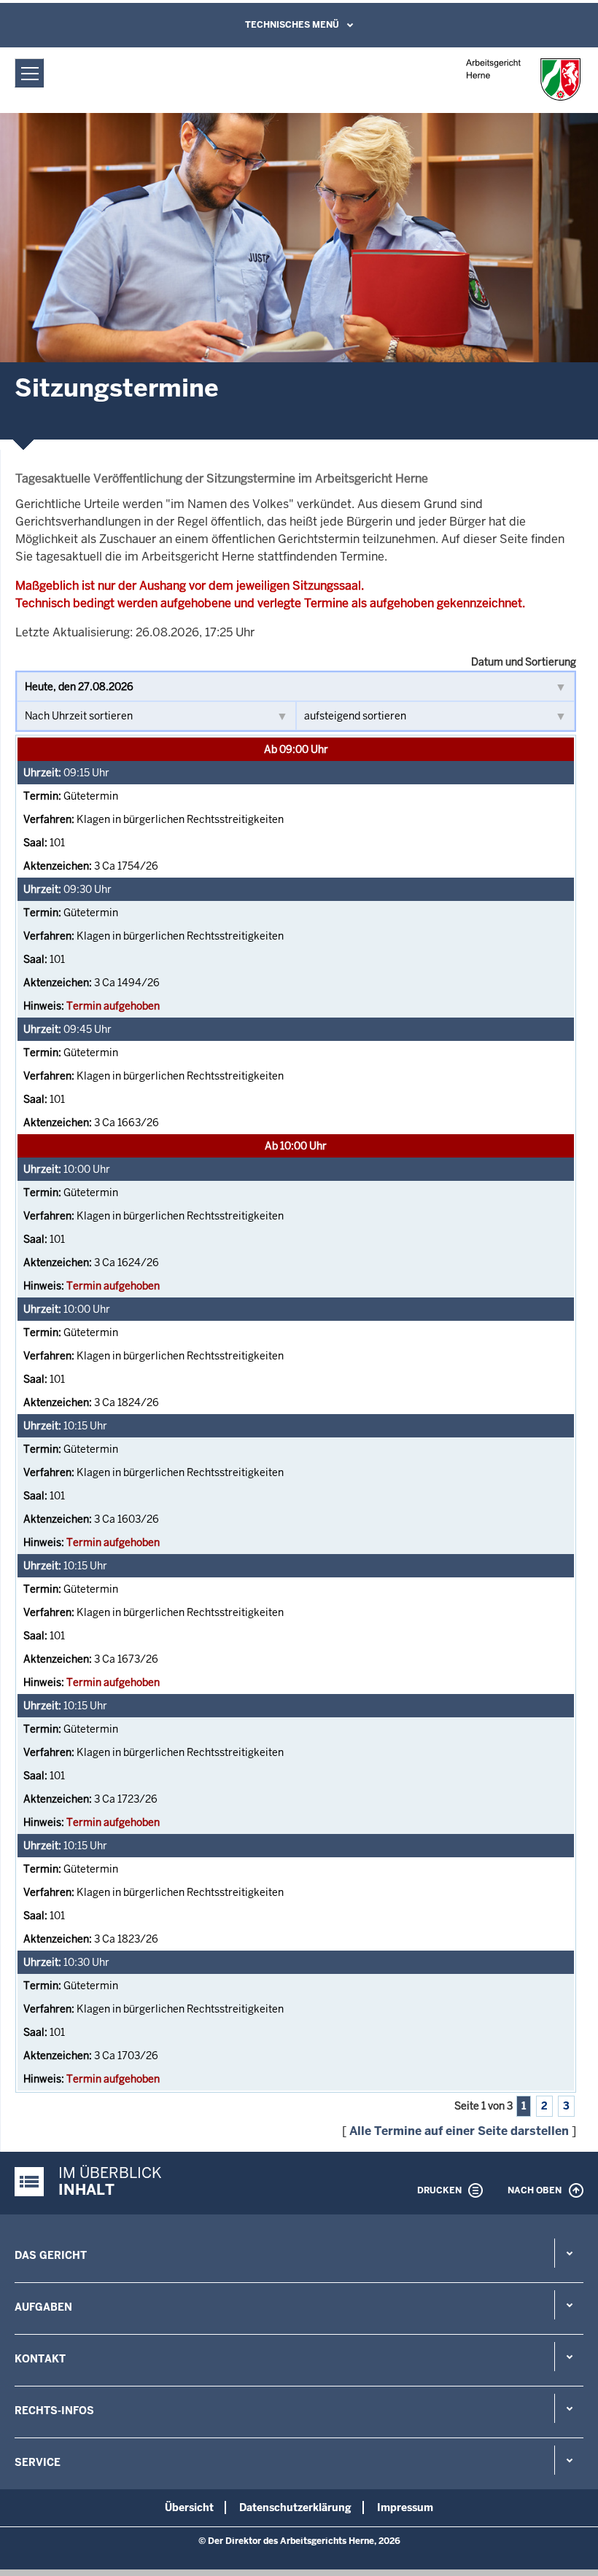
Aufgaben (43, 2307)
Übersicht (189, 2507)
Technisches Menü (292, 25)
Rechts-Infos (54, 2411)
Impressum (405, 2507)
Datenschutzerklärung (295, 2507)
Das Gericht (51, 2255)
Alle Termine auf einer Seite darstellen (459, 2131)
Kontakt (40, 2359)
